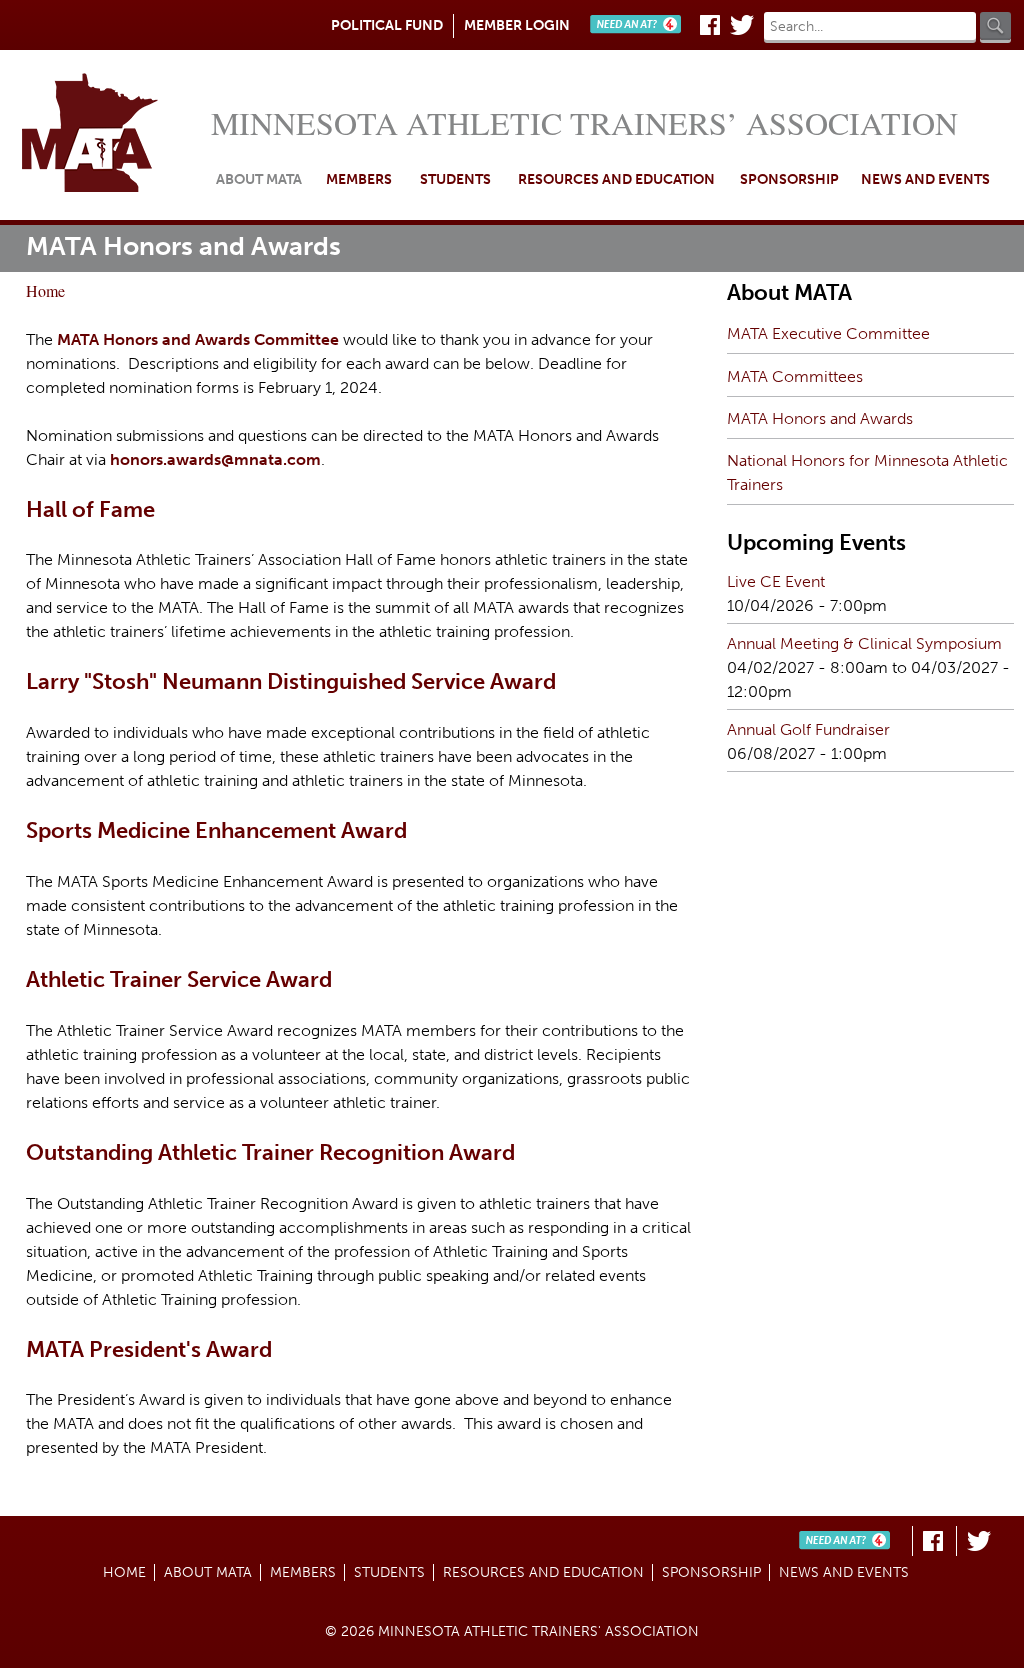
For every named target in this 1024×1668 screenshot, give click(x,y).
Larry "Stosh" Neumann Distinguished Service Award (291, 681)
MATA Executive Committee (828, 333)
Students (455, 179)
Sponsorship (789, 179)
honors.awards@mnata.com (215, 459)
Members (359, 179)
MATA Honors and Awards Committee (198, 339)
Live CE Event (776, 581)
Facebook (710, 25)
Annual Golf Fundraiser (808, 729)
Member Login (517, 25)
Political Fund (387, 25)
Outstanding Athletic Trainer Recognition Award (270, 1152)
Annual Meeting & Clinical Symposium (864, 643)
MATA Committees (795, 376)
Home (110, 135)
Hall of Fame (90, 509)
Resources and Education (616, 179)
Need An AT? (640, 25)
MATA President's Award (149, 1349)
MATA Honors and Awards (820, 418)
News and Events (925, 179)
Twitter (742, 25)
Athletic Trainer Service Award (179, 979)
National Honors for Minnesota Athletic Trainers (867, 472)
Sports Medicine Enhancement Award (216, 830)
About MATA (259, 179)
